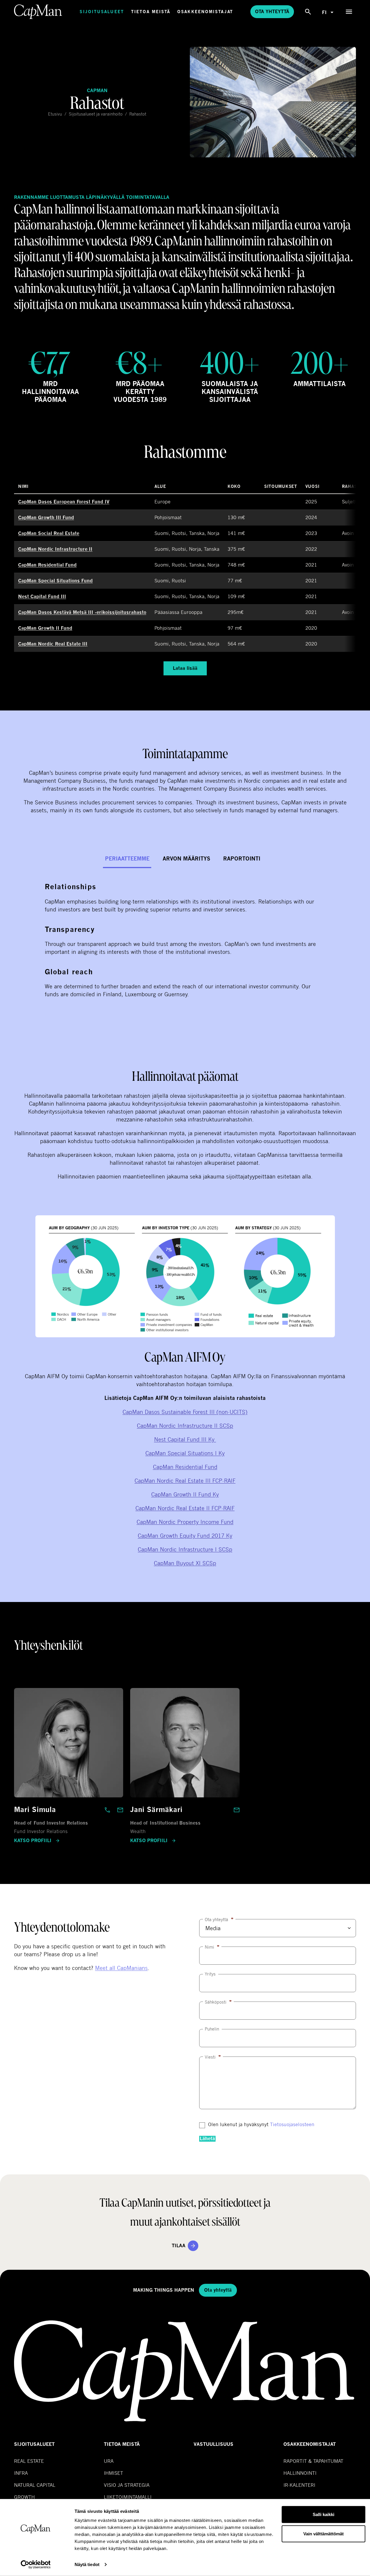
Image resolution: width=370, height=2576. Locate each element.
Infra (21, 2473)
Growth (24, 2497)
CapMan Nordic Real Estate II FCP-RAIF (185, 1508)
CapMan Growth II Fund (45, 628)
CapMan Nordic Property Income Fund (185, 1522)
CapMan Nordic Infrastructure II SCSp (185, 1425)
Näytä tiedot (87, 2564)
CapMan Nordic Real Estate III (53, 644)
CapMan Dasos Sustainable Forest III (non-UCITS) (185, 1412)
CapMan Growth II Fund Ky (185, 1494)
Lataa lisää (185, 668)
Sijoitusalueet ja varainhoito (96, 114)
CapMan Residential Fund (47, 565)
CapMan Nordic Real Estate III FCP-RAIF (185, 1480)
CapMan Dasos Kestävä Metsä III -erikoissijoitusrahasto (82, 612)
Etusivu (55, 114)
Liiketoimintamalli (128, 2497)
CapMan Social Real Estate (49, 533)
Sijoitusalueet (102, 12)
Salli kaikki (323, 2514)
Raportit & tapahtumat (313, 2461)
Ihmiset (113, 2473)
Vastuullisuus (214, 2444)
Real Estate (29, 2461)
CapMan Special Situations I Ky (185, 1453)
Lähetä (207, 2139)
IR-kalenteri (299, 2485)
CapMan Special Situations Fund (55, 581)
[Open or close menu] (349, 12)
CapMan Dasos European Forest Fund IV (64, 502)
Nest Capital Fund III (42, 597)
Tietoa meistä (151, 12)
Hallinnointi (300, 2473)
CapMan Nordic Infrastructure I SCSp (185, 1549)
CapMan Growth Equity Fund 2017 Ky (185, 1535)
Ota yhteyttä (272, 12)
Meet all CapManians (121, 1968)
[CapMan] (38, 12)
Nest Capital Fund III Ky (185, 1439)
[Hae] (308, 12)
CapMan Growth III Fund (46, 518)
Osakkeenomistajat (205, 12)
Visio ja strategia (127, 2485)
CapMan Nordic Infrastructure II (55, 549)
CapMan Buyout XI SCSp (185, 1563)
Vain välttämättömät (323, 2533)
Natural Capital (35, 2485)
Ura (109, 2461)
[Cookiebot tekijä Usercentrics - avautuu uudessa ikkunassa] (36, 2565)
